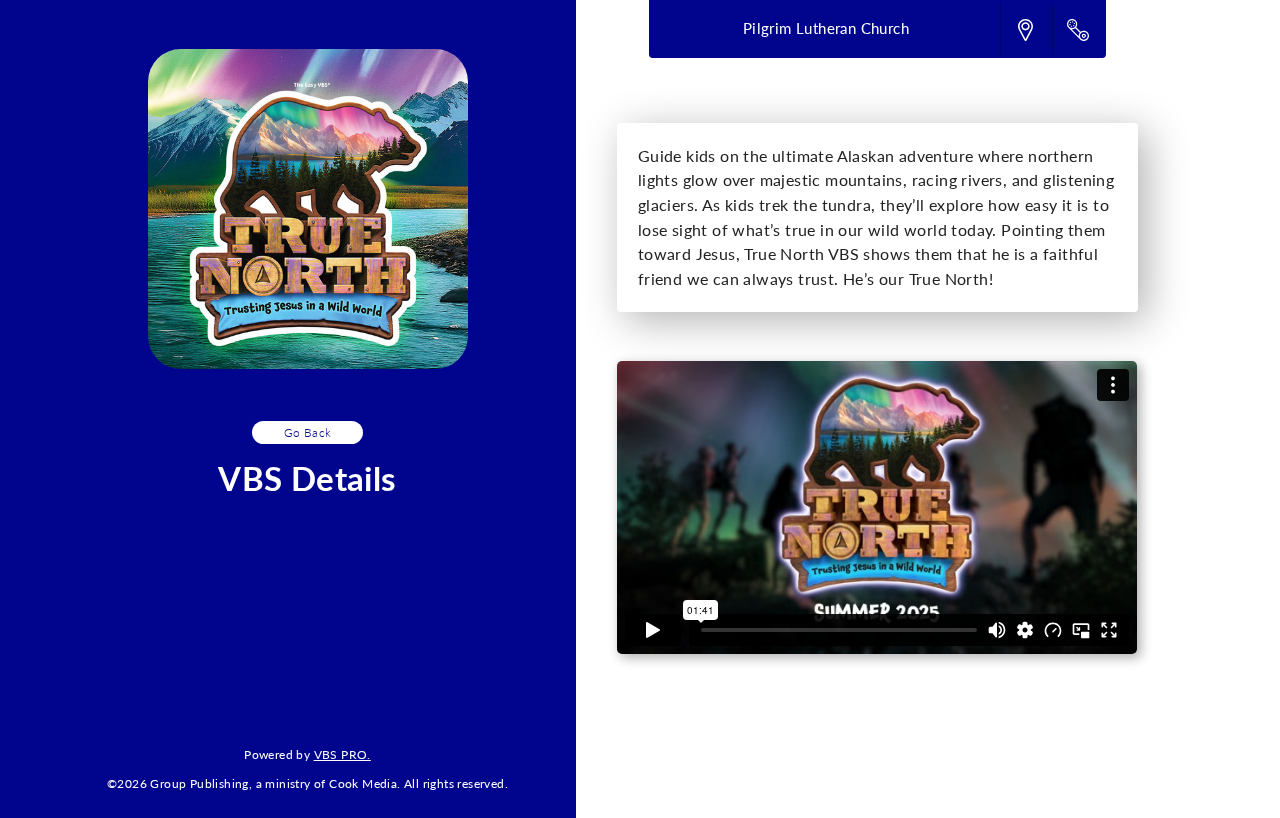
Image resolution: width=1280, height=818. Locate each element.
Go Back (308, 432)
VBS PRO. (342, 754)
